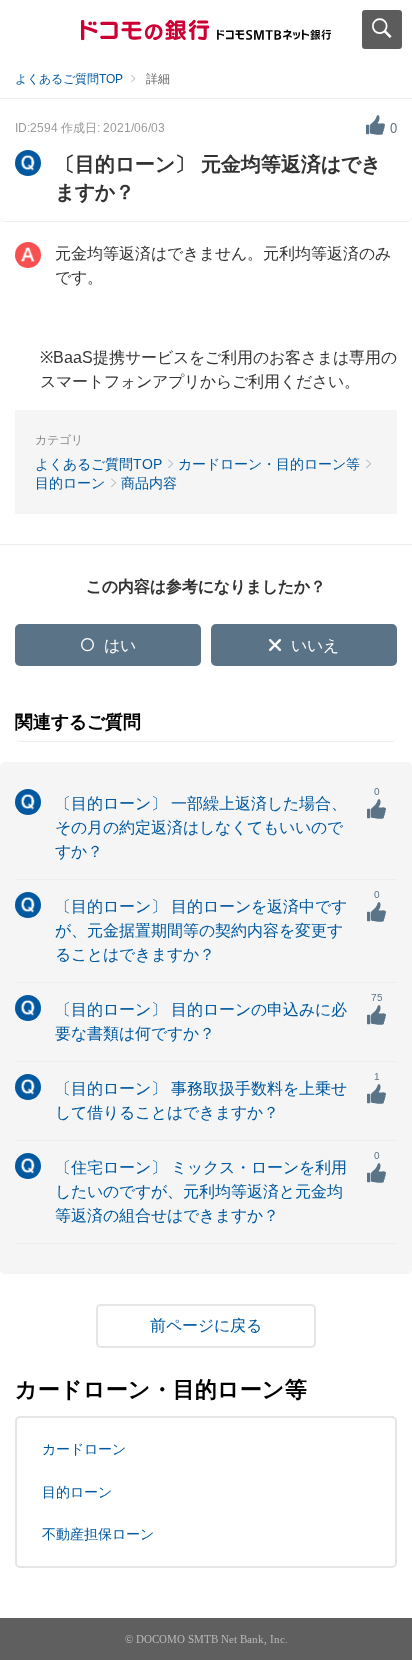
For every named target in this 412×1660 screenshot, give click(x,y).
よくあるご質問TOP (69, 79)
